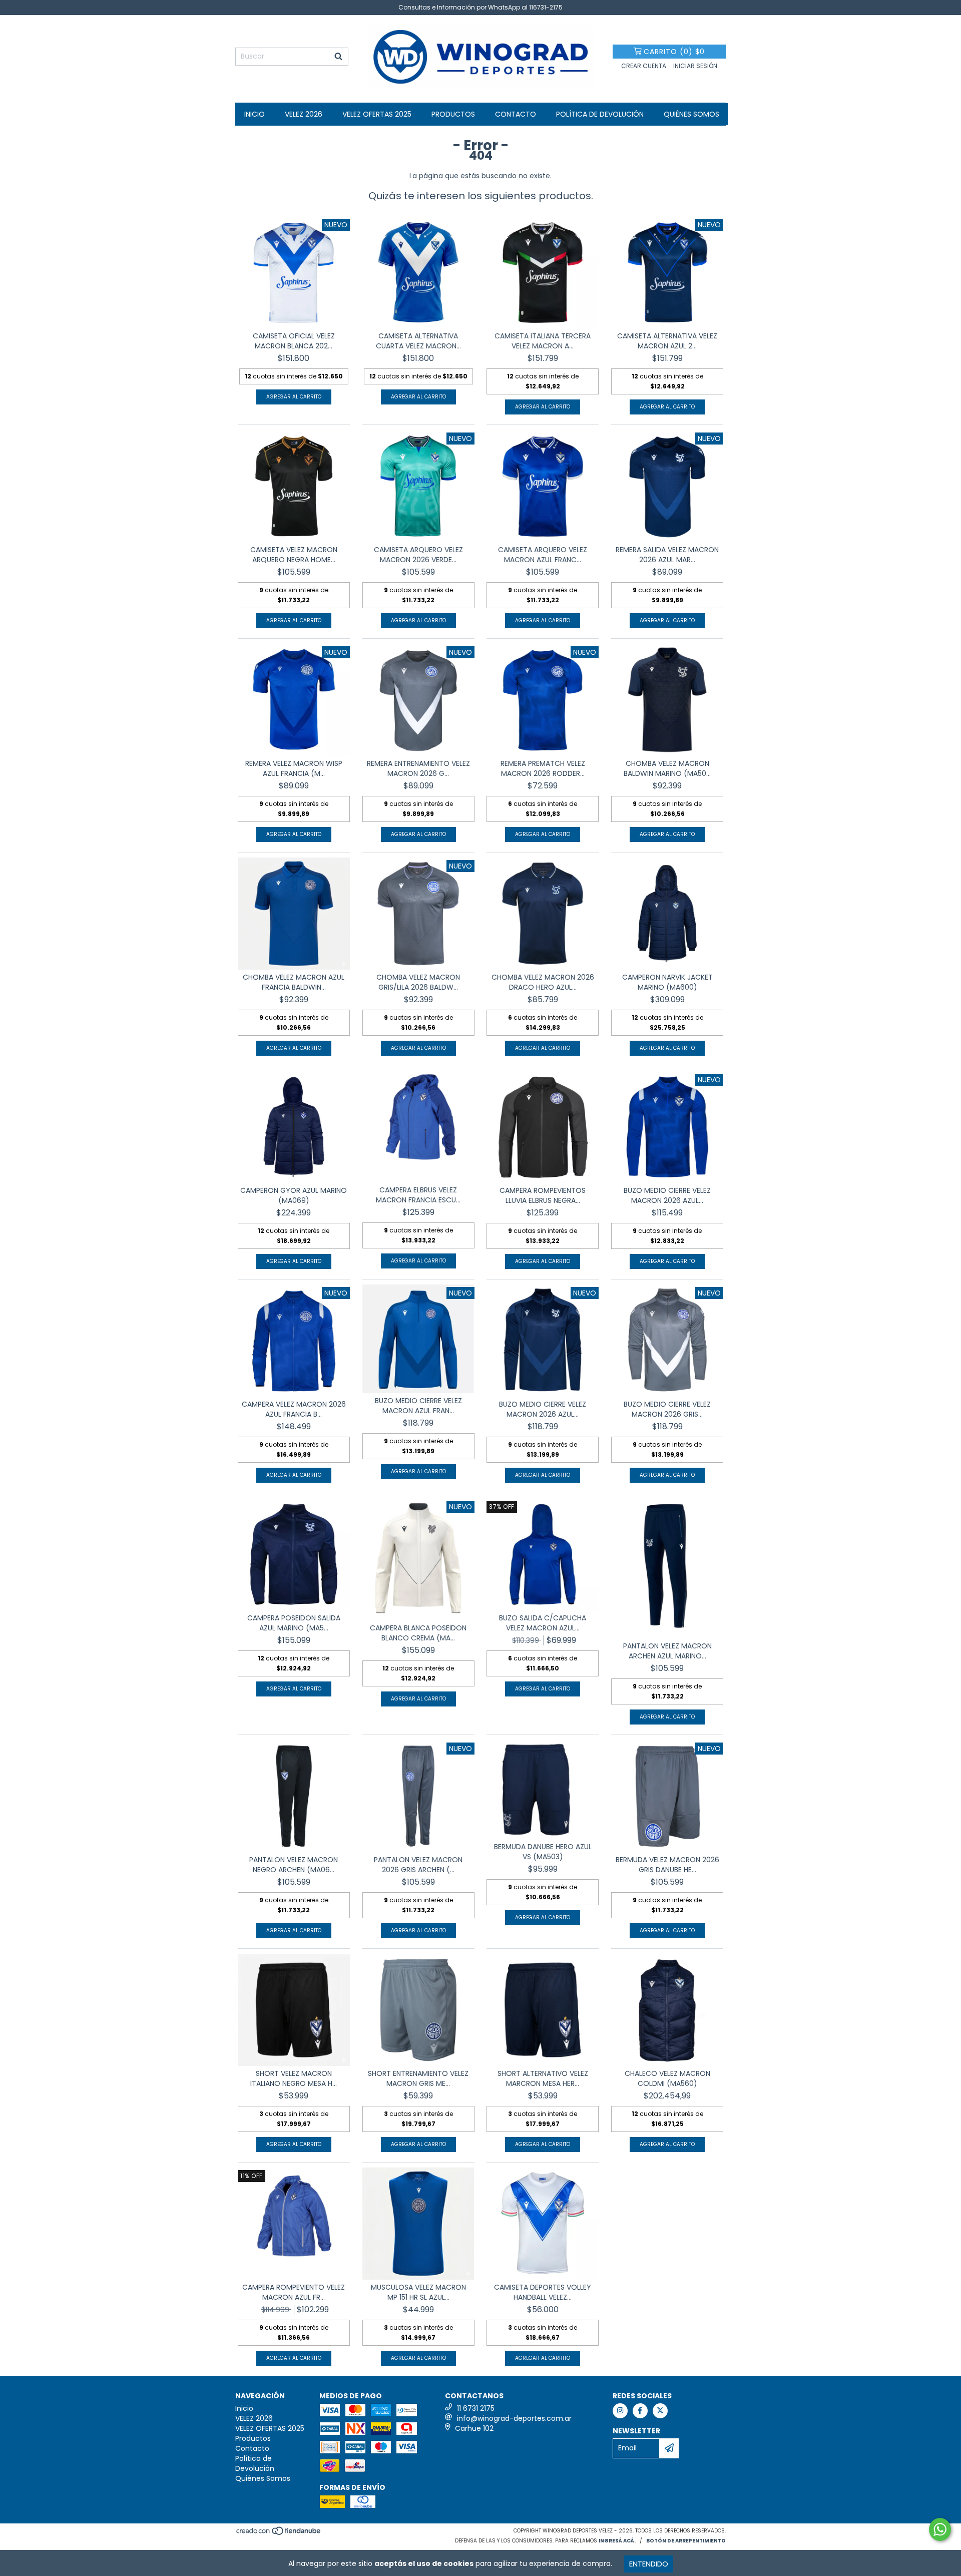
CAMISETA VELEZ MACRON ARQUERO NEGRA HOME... (294, 555)
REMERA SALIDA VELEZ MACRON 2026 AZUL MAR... (667, 555)
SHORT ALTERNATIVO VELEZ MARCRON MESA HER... (543, 2078)
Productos (453, 114)
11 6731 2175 (476, 2408)
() (674, 52)
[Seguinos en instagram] (620, 2411)
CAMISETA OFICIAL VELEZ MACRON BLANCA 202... (294, 341)
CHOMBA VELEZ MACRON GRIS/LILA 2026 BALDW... (418, 982)
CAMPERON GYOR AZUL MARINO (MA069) (294, 1195)
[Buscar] (338, 57)
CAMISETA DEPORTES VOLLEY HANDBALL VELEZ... (543, 2292)
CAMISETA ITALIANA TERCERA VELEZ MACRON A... (543, 341)
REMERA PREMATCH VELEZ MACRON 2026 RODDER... (543, 768)
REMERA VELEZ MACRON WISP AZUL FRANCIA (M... (294, 768)
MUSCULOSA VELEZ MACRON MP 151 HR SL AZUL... (418, 2292)
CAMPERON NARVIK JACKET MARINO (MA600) (667, 982)
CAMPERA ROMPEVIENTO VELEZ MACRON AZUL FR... (294, 2292)
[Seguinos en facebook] (640, 2411)
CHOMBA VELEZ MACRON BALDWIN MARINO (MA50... (667, 768)
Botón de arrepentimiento (686, 2541)
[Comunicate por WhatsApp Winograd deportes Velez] (940, 2529)
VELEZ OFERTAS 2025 (377, 114)
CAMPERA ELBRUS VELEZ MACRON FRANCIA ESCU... (418, 1195)
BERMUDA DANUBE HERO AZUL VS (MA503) (543, 1852)
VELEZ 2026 (304, 114)
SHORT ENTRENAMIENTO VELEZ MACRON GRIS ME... (418, 2078)
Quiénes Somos (691, 114)
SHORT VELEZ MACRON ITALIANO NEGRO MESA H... (294, 2078)
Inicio (255, 114)
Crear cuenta (644, 66)
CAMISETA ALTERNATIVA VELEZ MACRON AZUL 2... (667, 341)
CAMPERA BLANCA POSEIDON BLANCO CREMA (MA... (418, 1633)
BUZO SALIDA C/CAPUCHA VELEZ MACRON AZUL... (543, 1623)
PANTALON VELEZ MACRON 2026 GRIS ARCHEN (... (418, 1865)
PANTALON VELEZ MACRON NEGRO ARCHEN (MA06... (294, 1865)
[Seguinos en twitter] (660, 2411)
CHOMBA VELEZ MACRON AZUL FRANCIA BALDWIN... (294, 982)
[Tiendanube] (279, 2534)
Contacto (516, 114)
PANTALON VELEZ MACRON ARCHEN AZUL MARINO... (667, 1651)
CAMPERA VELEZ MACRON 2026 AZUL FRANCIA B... (294, 1409)
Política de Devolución (600, 114)
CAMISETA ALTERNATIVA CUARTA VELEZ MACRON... (418, 341)
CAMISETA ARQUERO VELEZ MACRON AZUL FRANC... (543, 555)
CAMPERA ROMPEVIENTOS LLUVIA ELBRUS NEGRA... (543, 1195)
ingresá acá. (617, 2541)
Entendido (649, 2564)
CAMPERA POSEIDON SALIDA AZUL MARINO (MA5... (294, 1623)
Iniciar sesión (695, 66)
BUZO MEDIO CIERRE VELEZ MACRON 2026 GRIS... (667, 1409)
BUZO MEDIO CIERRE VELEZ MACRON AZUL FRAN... (418, 1406)
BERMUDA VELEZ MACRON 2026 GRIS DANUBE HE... (667, 1865)
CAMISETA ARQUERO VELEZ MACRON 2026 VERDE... (418, 555)
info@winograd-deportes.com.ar (514, 2418)
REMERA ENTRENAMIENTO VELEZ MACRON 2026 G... (418, 768)
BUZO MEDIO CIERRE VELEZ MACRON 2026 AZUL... (667, 1195)
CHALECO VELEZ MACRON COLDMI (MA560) (667, 2078)
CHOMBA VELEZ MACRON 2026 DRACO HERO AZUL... (543, 982)
